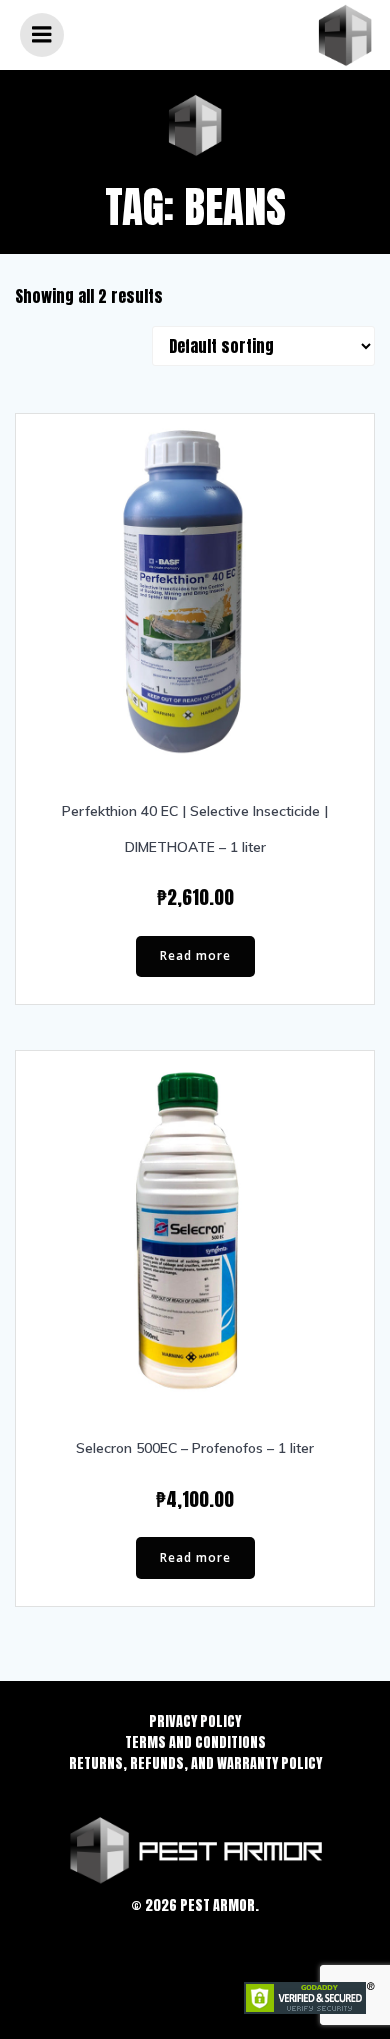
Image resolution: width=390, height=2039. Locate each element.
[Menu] (42, 35)
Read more (195, 955)
